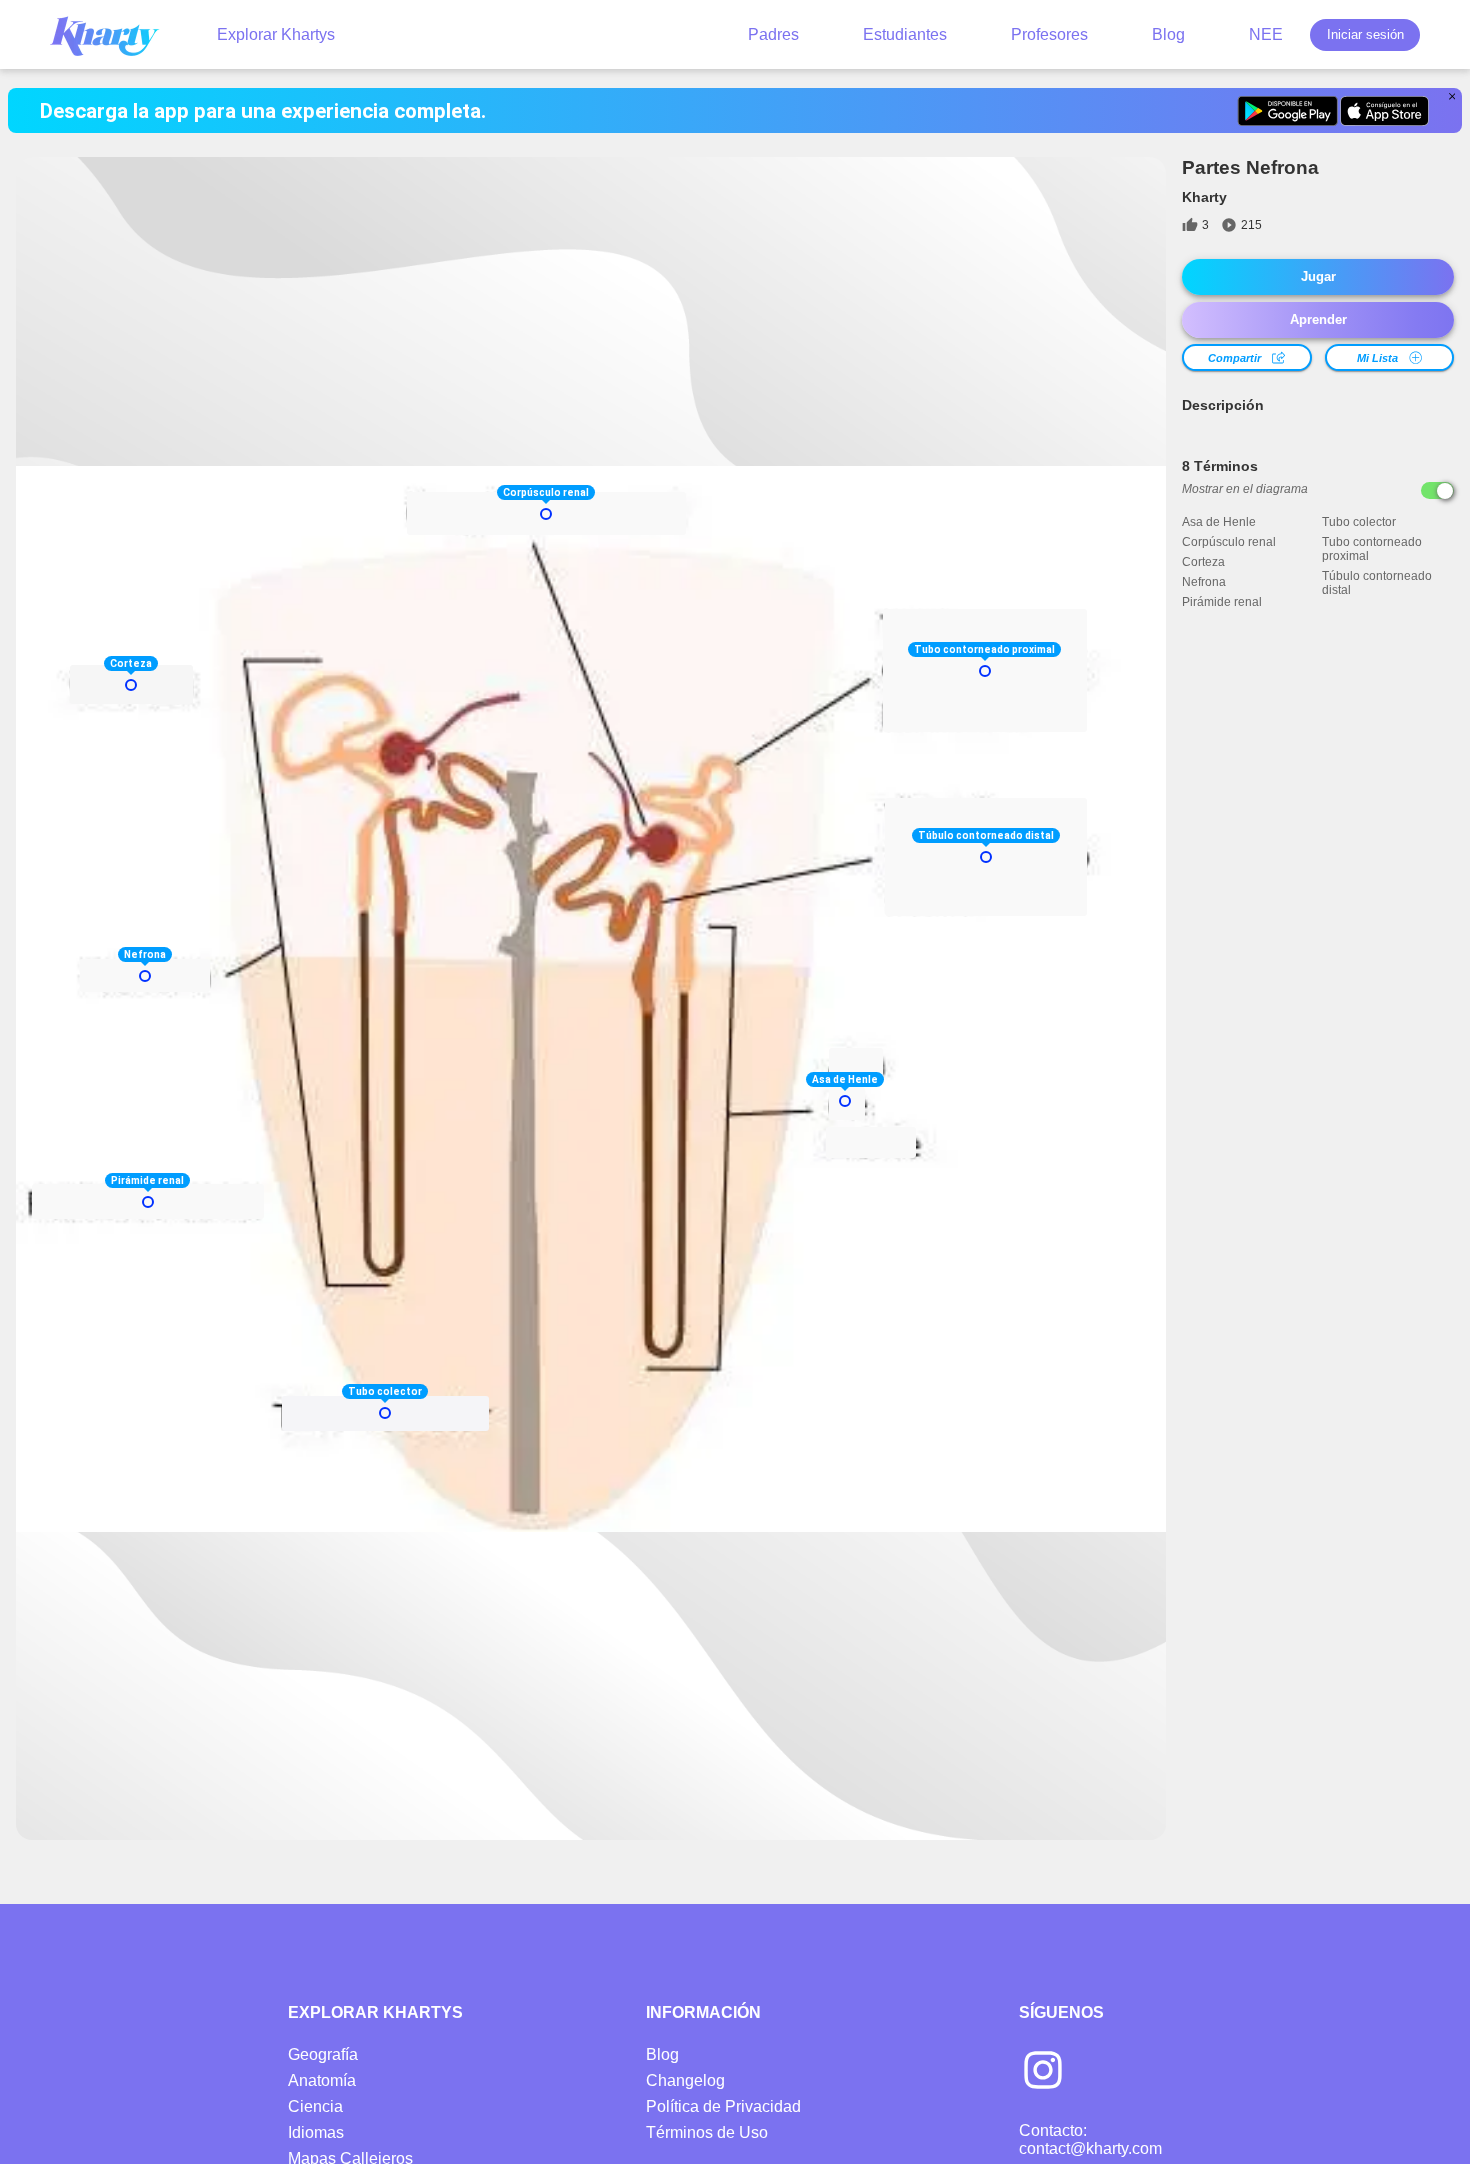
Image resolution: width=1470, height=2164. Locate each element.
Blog (1168, 34)
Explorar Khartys (276, 34)
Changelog (685, 2080)
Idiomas (316, 2132)
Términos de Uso (707, 2132)
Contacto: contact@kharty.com (1090, 2139)
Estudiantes (905, 34)
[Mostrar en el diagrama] (1437, 490)
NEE (1266, 34)
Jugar (1318, 276)
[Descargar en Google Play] (1287, 111)
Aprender (1318, 319)
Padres (773, 34)
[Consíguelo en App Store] (1384, 111)
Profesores (1049, 34)
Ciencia (315, 2106)
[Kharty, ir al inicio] (114, 34)
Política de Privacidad (723, 2106)
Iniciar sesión (1365, 34)
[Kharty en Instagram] (1043, 2072)
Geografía (323, 2054)
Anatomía (322, 2080)
